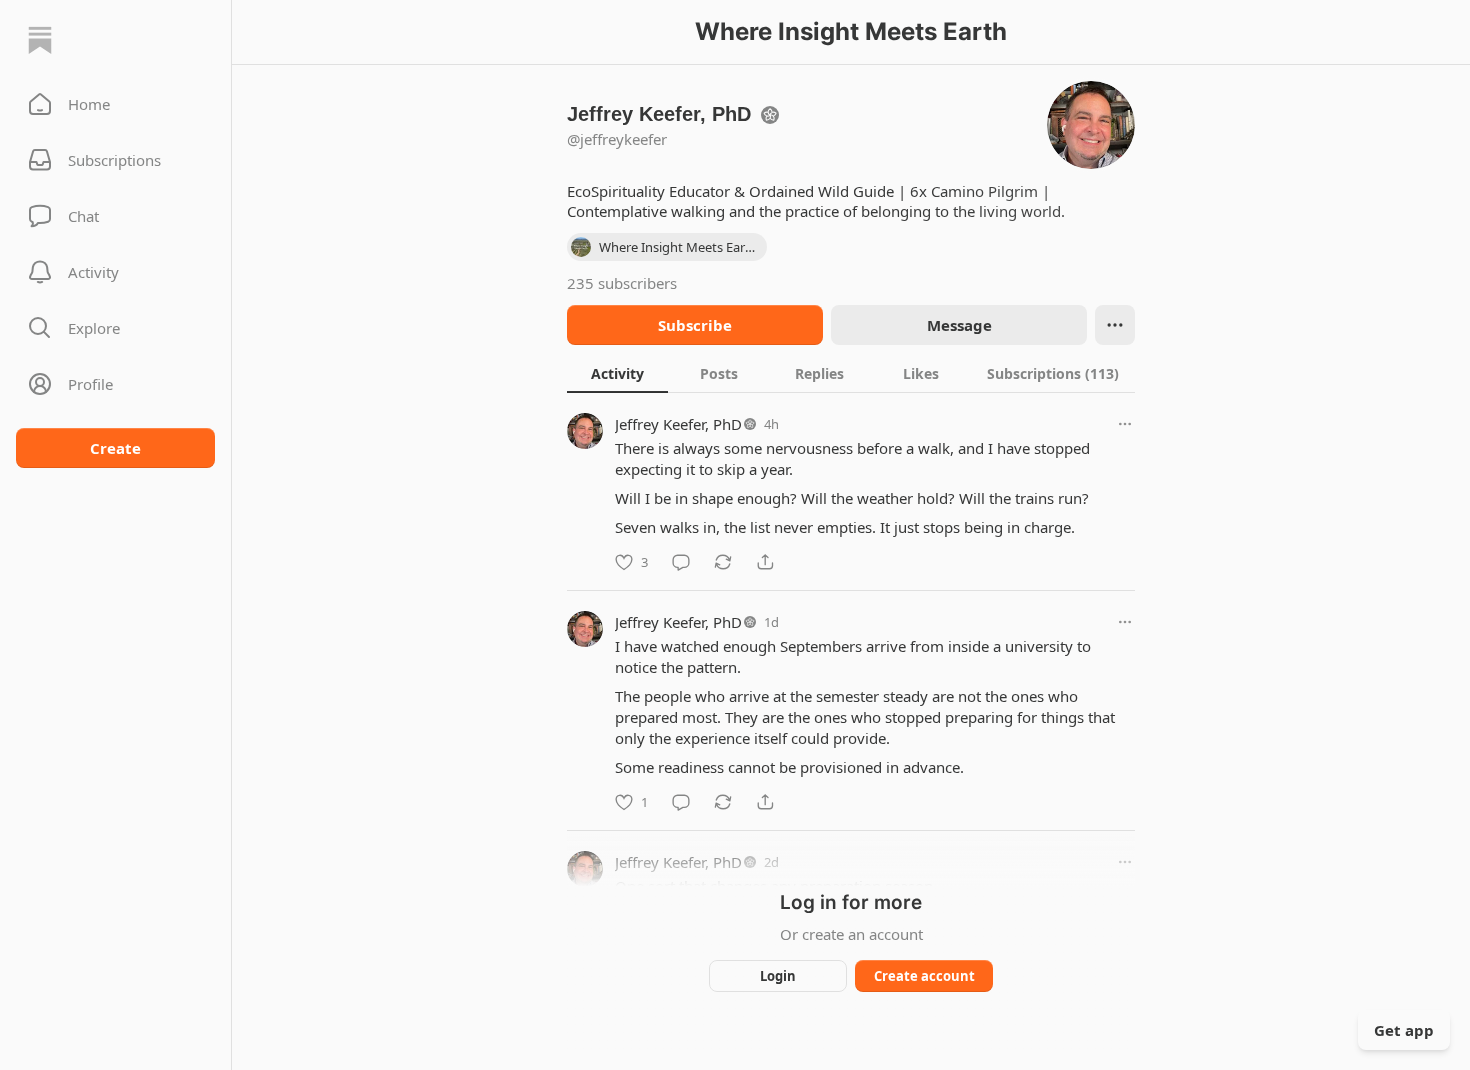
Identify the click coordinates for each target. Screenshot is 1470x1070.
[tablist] (851, 373)
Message (959, 325)
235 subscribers (622, 283)
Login (778, 976)
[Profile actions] (1115, 325)
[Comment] (681, 562)
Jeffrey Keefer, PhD (678, 424)
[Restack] (723, 562)
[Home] (40, 40)
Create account (924, 976)
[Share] (765, 562)
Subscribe (695, 325)
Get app (1404, 1030)
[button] (115, 104)
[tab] (617, 373)
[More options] (1125, 424)
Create (115, 448)
